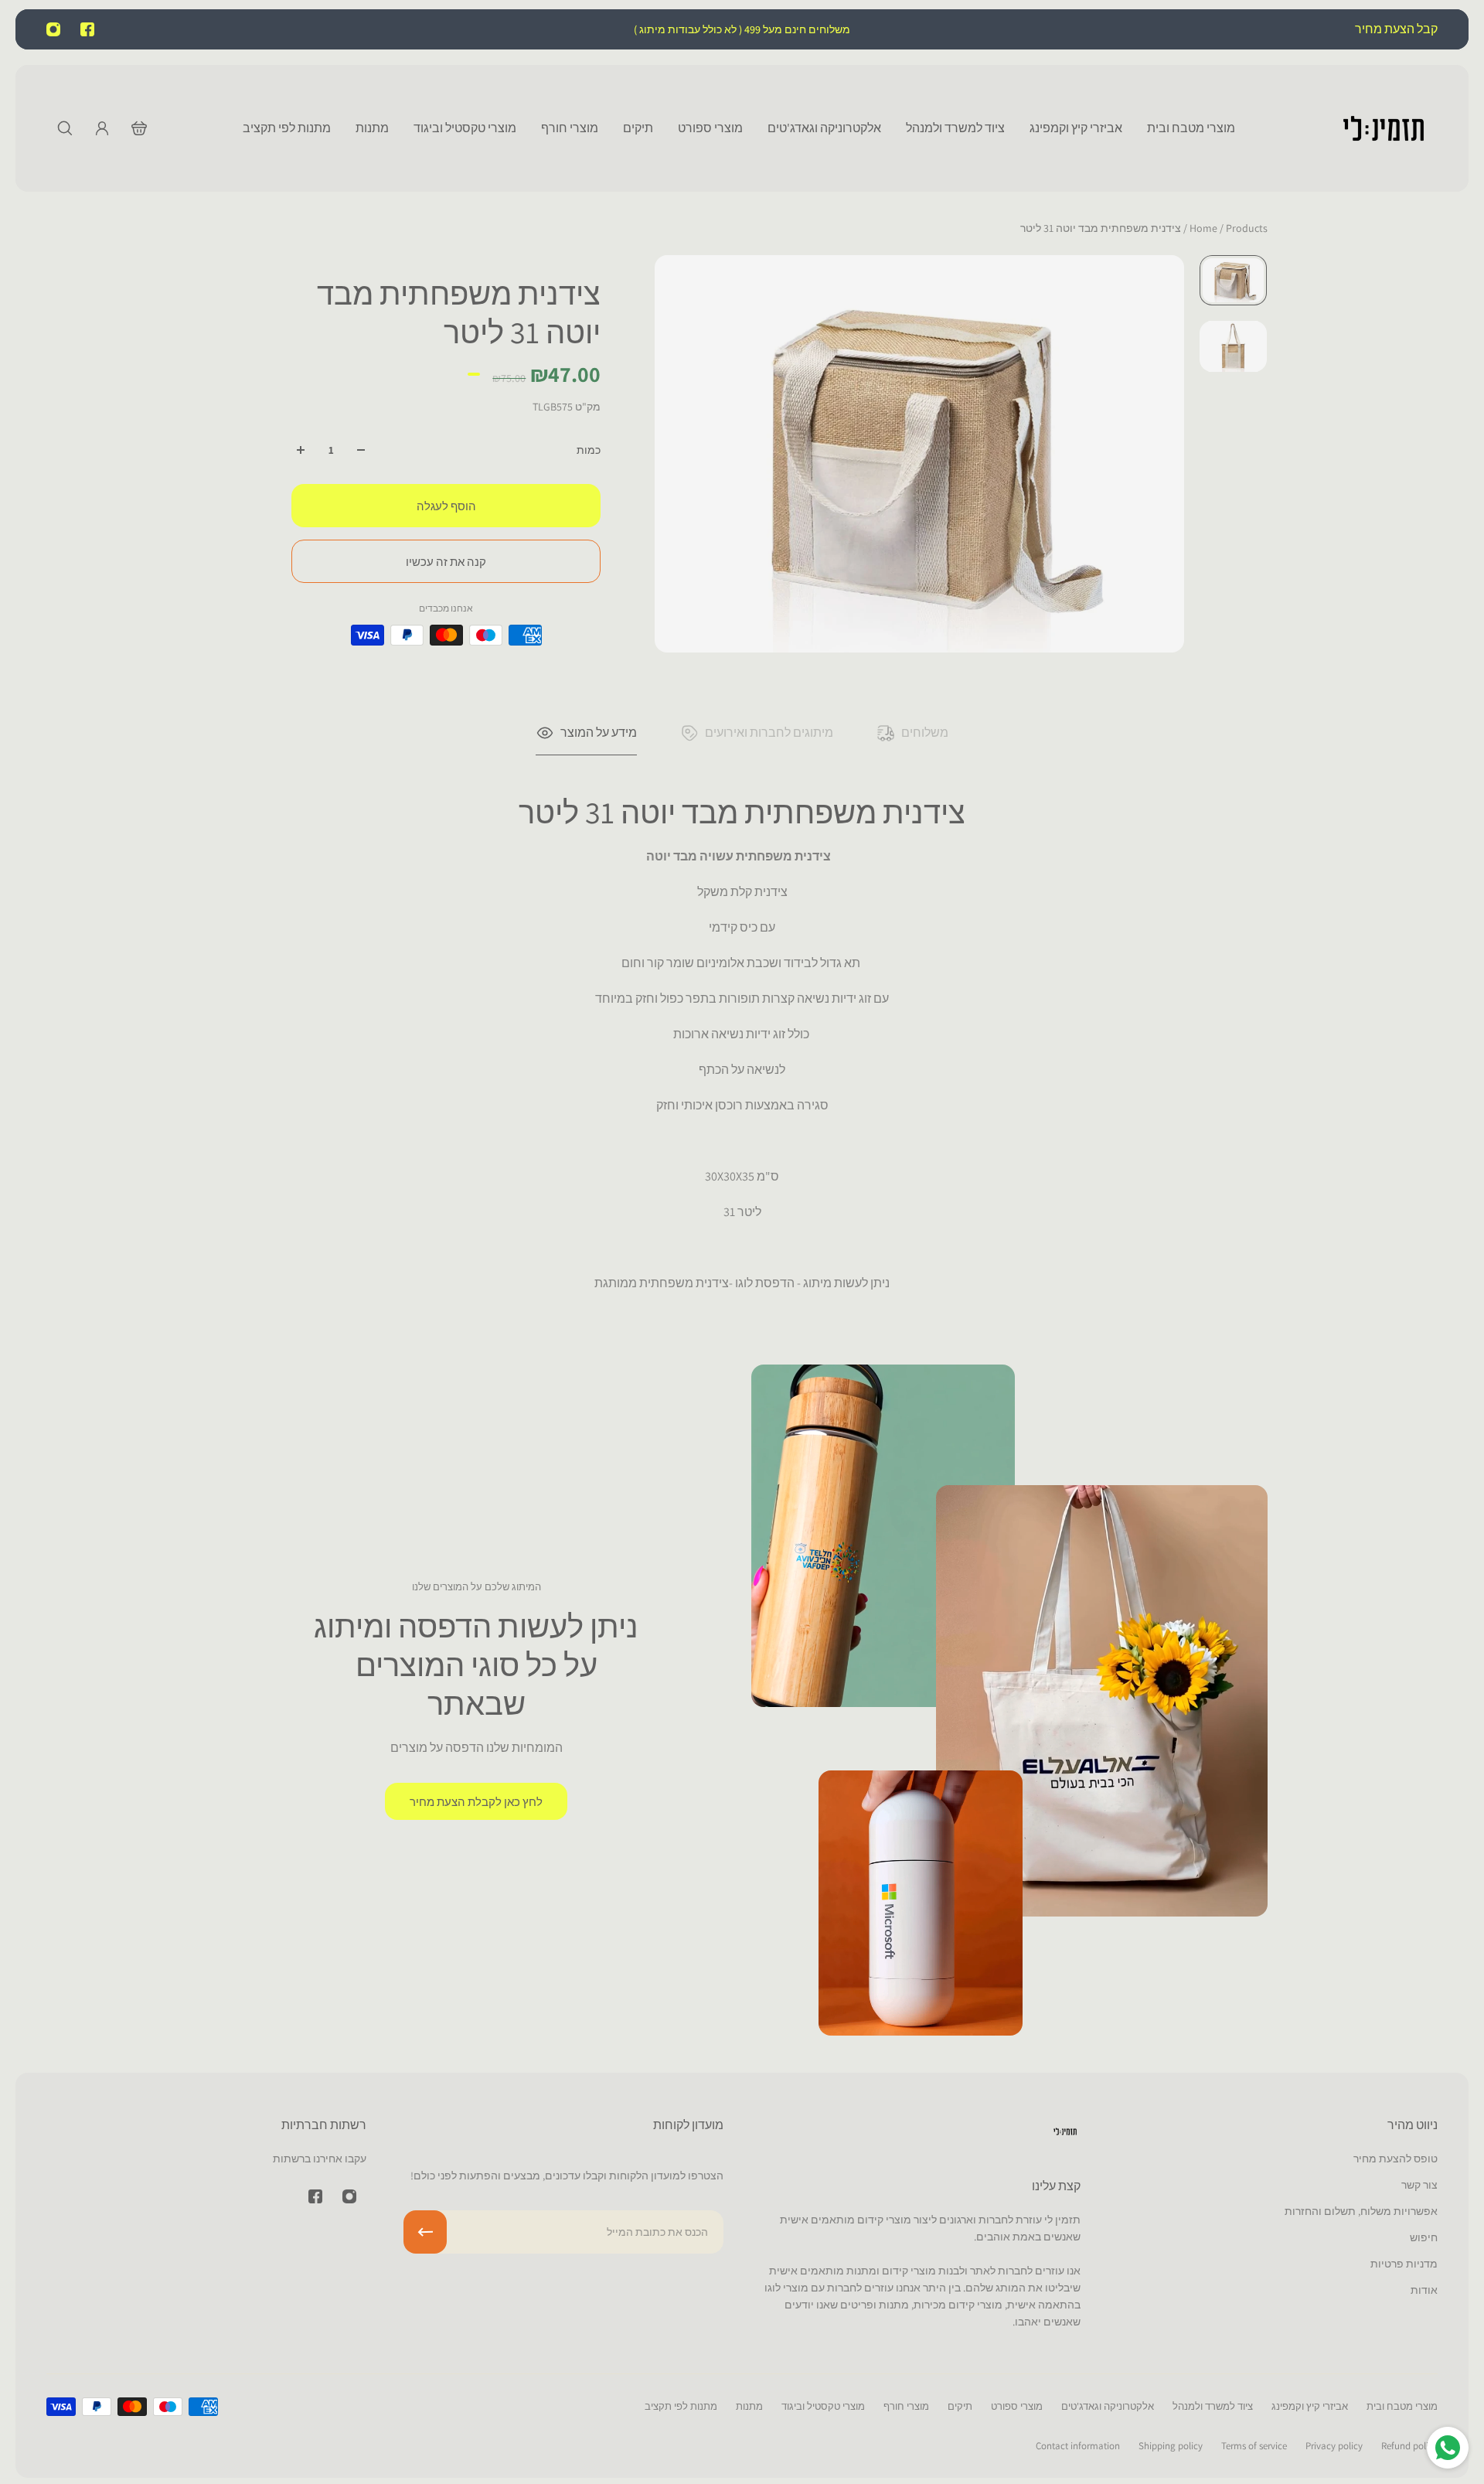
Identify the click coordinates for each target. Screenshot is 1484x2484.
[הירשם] (425, 2232)
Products (1227, 228)
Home (1205, 228)
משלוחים (925, 733)
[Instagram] (53, 29)
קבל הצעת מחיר (1395, 29)
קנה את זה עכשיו (446, 561)
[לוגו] (1384, 128)
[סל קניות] (139, 128)
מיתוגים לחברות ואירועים (769, 733)
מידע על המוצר (599, 733)
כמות (589, 450)
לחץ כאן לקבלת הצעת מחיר (476, 1801)
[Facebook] (87, 29)
